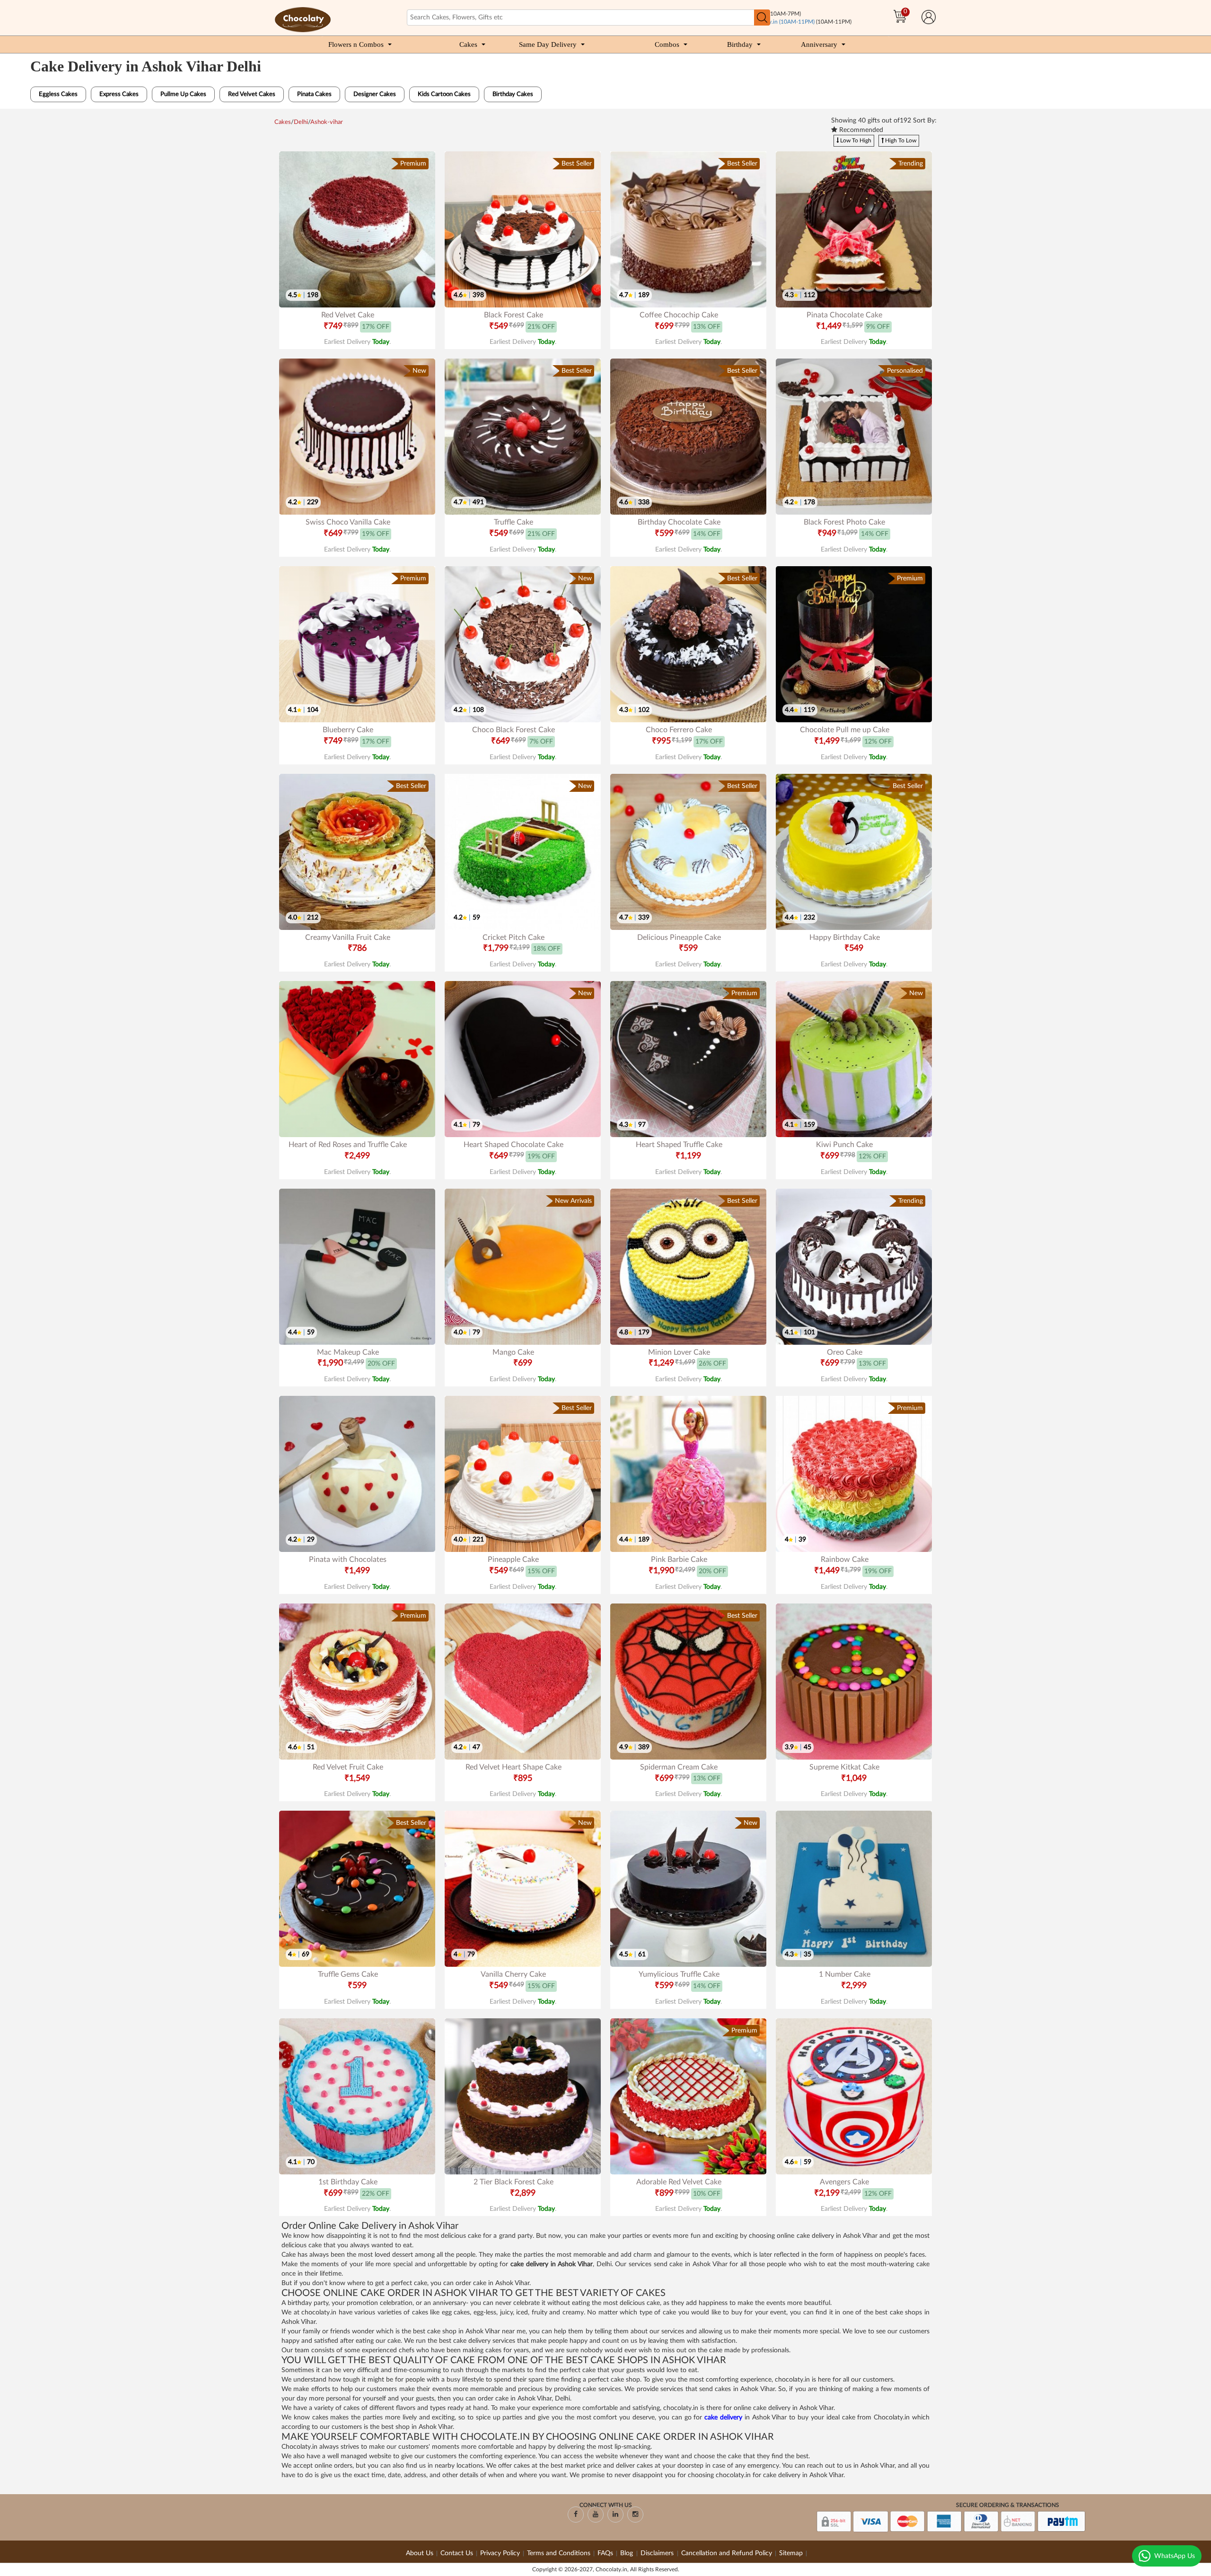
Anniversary (819, 44)
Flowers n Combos (356, 44)
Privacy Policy (500, 2553)
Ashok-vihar (327, 122)
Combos (667, 44)
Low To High (855, 140)
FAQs (605, 2553)
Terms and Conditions (559, 2553)
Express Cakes (119, 94)
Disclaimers (658, 2553)
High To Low (900, 140)
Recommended (860, 130)
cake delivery (723, 2418)
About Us (420, 2553)
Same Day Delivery (548, 44)
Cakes (468, 44)
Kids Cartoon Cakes (444, 94)
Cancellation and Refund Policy (727, 2553)
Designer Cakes (375, 94)
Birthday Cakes (513, 94)
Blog (627, 2553)
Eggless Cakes (58, 94)
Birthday (740, 44)
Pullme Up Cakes (183, 94)
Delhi (301, 122)
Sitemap (791, 2553)
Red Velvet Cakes (252, 94)
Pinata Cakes (314, 94)
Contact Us (457, 2553)
